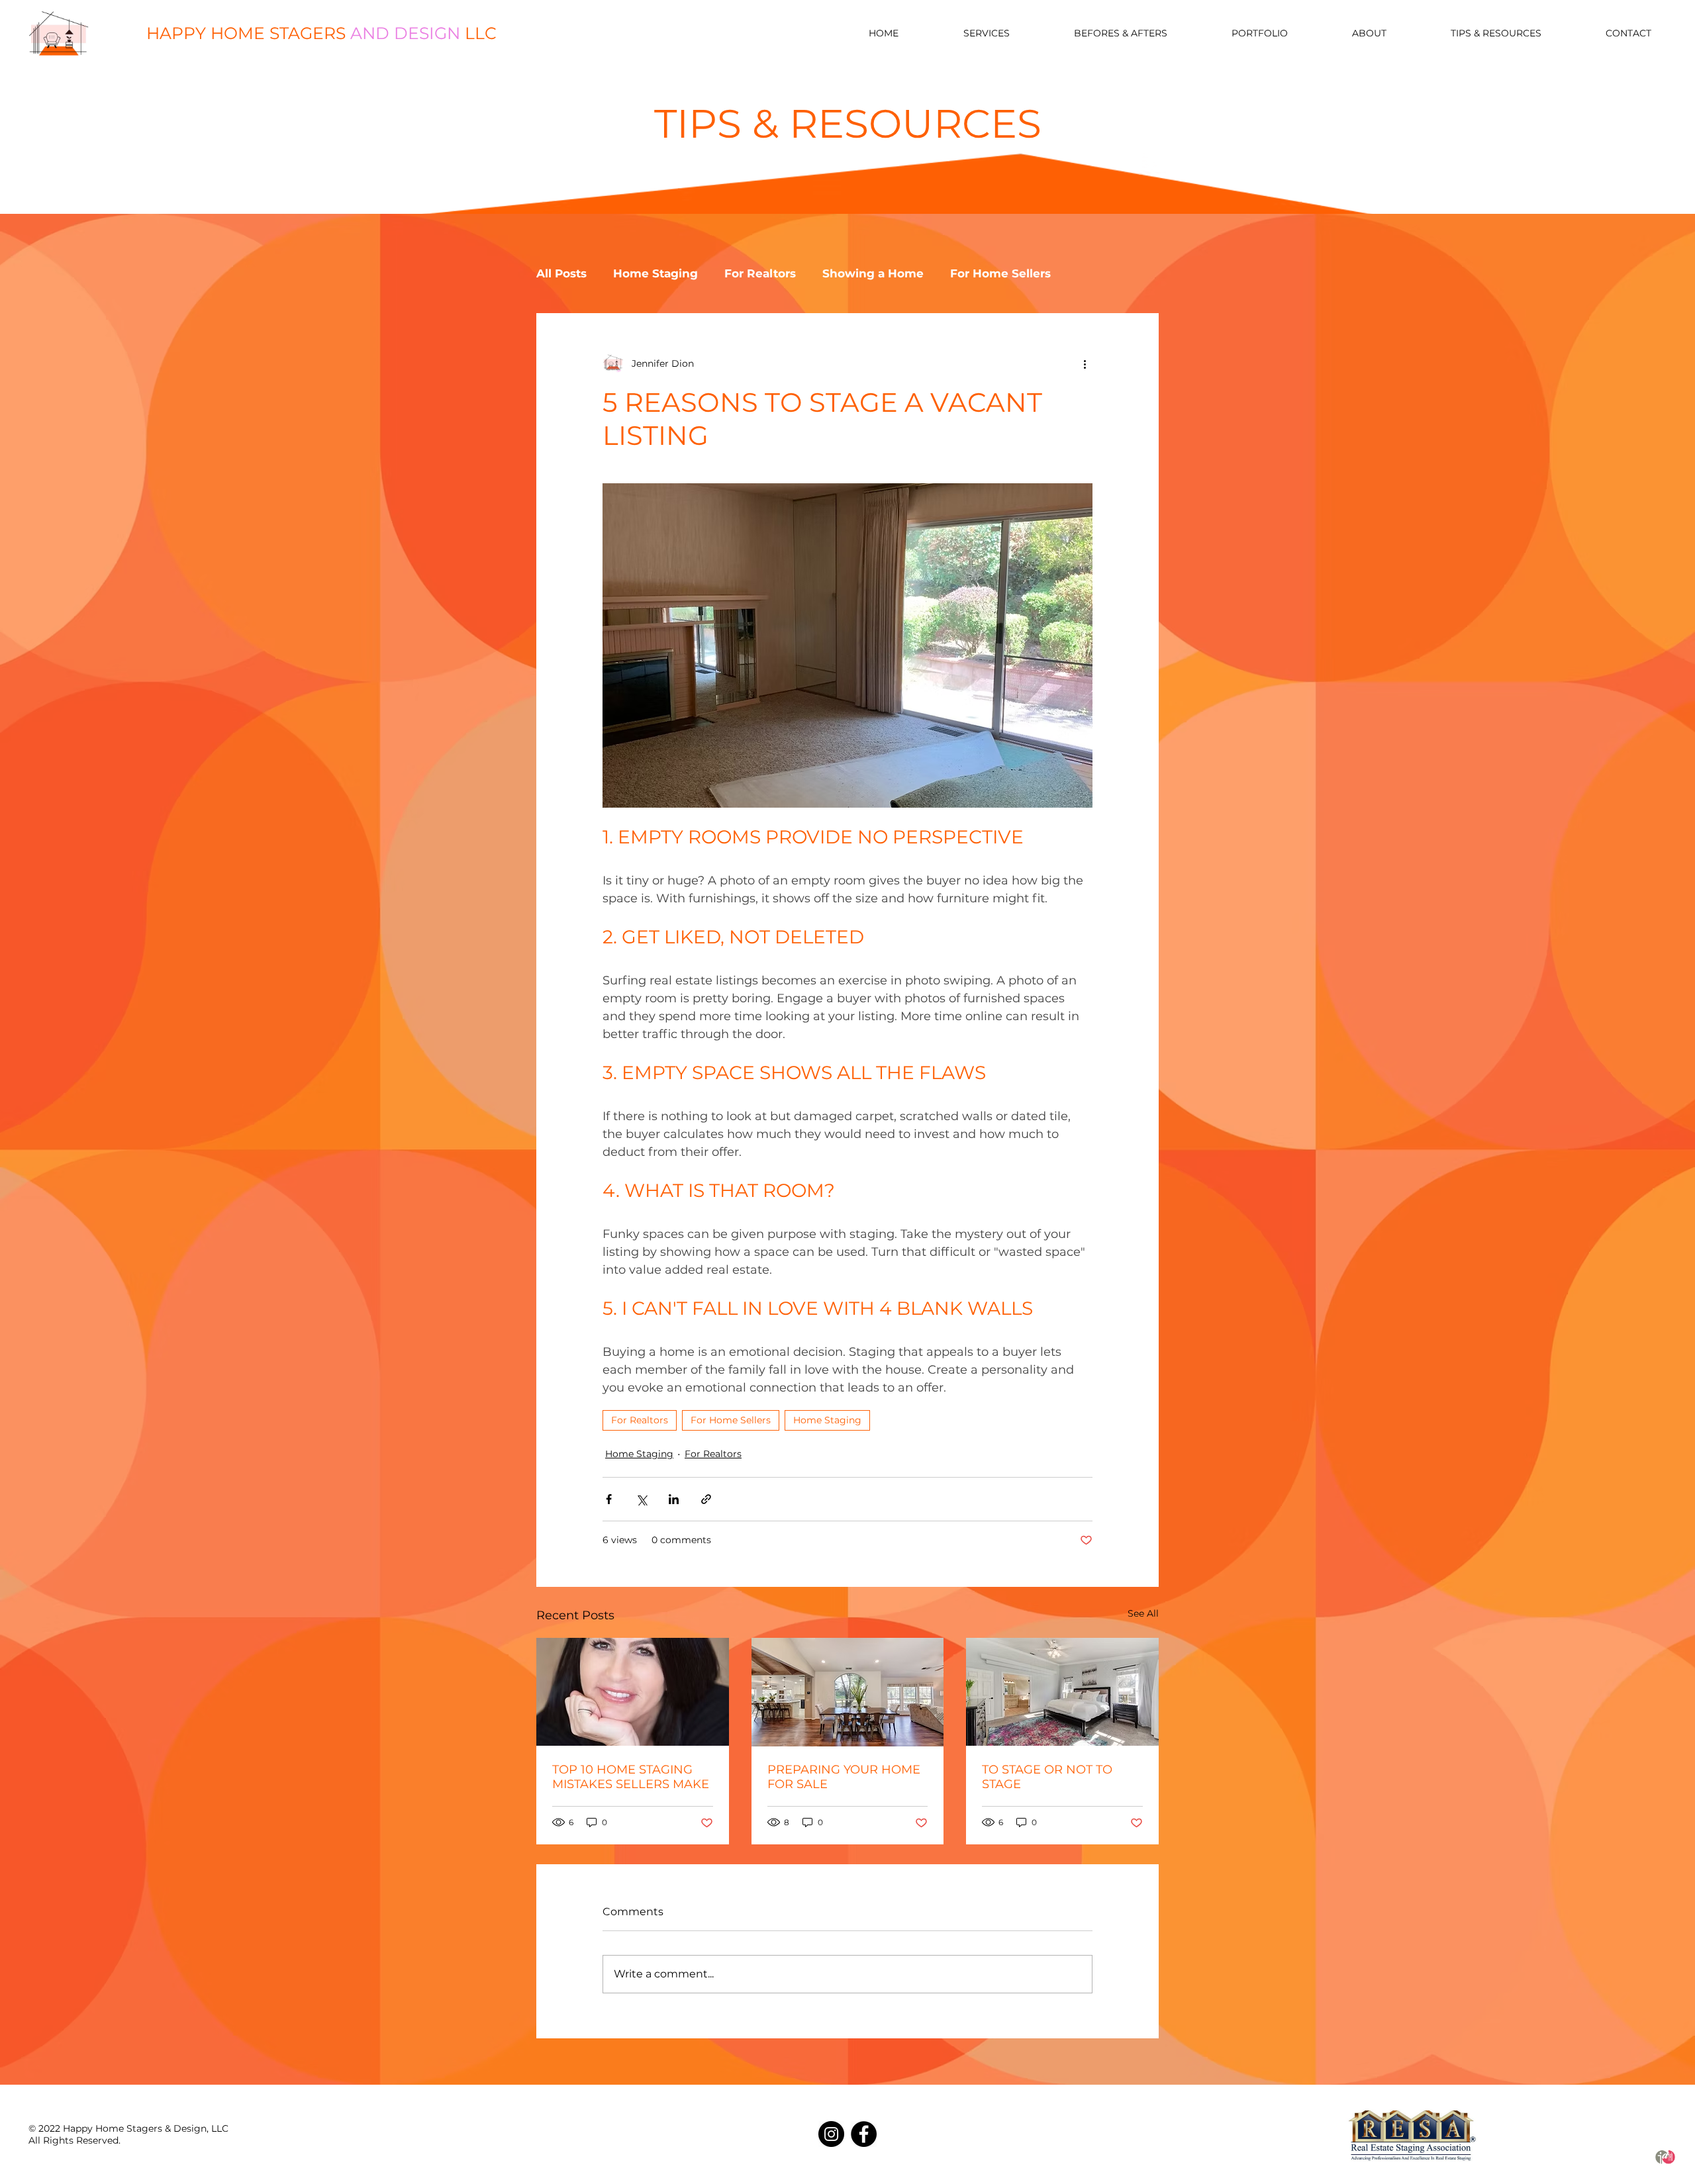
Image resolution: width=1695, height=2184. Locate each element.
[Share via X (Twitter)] (641, 1499)
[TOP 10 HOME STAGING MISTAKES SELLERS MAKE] (633, 1692)
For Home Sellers (1000, 273)
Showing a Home (873, 273)
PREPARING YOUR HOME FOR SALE (844, 1777)
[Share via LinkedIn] (674, 1499)
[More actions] (1085, 363)
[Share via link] (706, 1499)
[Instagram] (831, 2134)
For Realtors (760, 273)
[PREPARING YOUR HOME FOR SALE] (848, 1692)
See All (1143, 1613)
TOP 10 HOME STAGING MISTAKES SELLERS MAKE (631, 1777)
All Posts (561, 273)
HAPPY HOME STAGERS (321, 33)
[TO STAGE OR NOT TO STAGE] (1062, 1692)
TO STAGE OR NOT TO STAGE (1047, 1777)
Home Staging (655, 273)
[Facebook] (864, 2134)
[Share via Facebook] (609, 1499)
